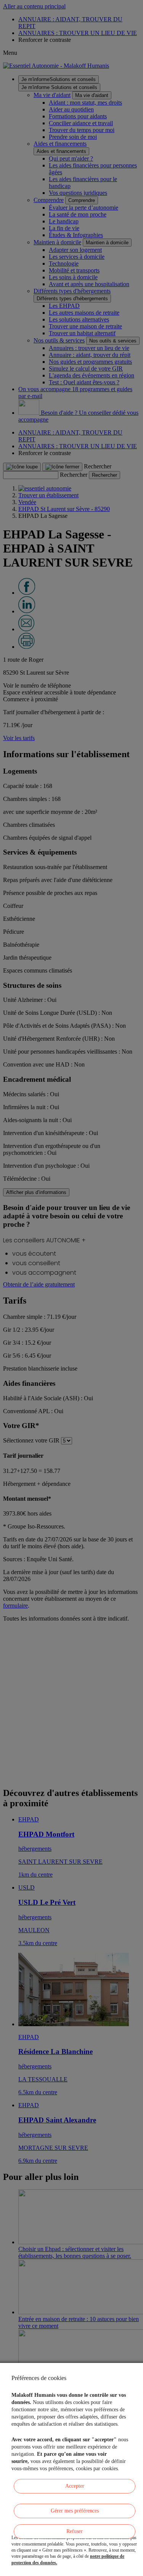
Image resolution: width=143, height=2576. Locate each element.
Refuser (75, 2531)
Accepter (75, 2486)
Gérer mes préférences (75, 2511)
